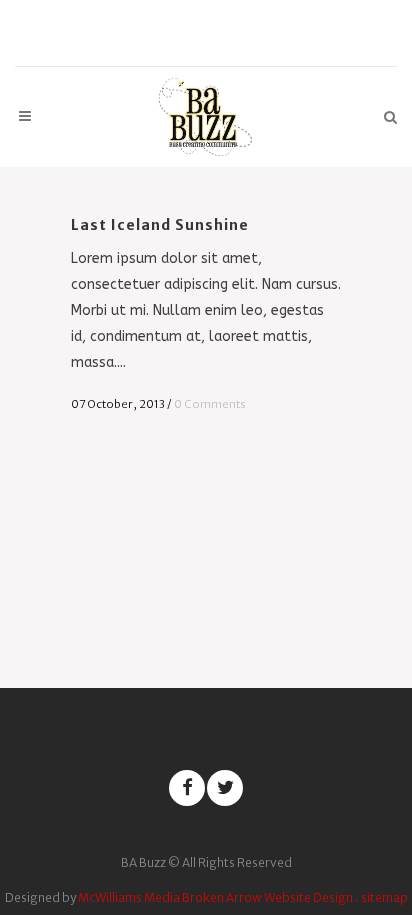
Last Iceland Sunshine (160, 225)
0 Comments (210, 404)
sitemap (384, 897)
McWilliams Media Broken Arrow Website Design (215, 897)
